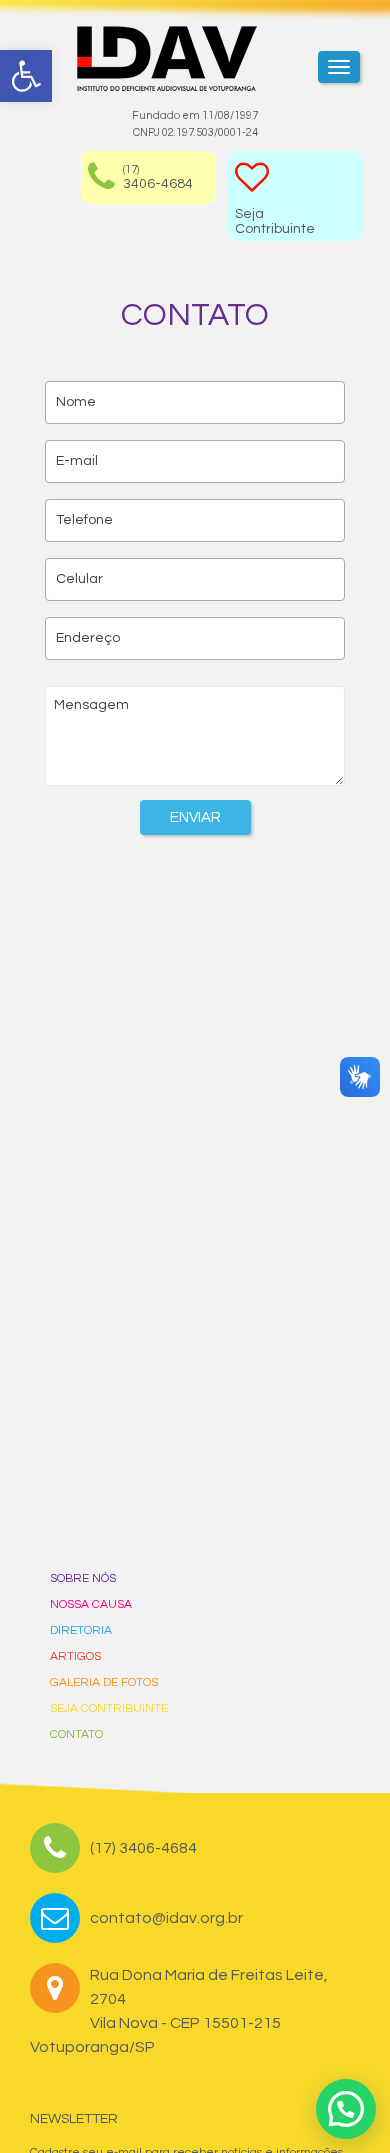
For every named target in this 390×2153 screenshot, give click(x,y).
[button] (346, 2109)
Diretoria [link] (81, 1630)
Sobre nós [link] (83, 1578)
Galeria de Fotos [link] (104, 1682)
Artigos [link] (75, 1656)
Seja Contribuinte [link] (109, 1708)
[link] (26, 76)
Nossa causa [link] (91, 1604)
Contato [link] (76, 1734)
